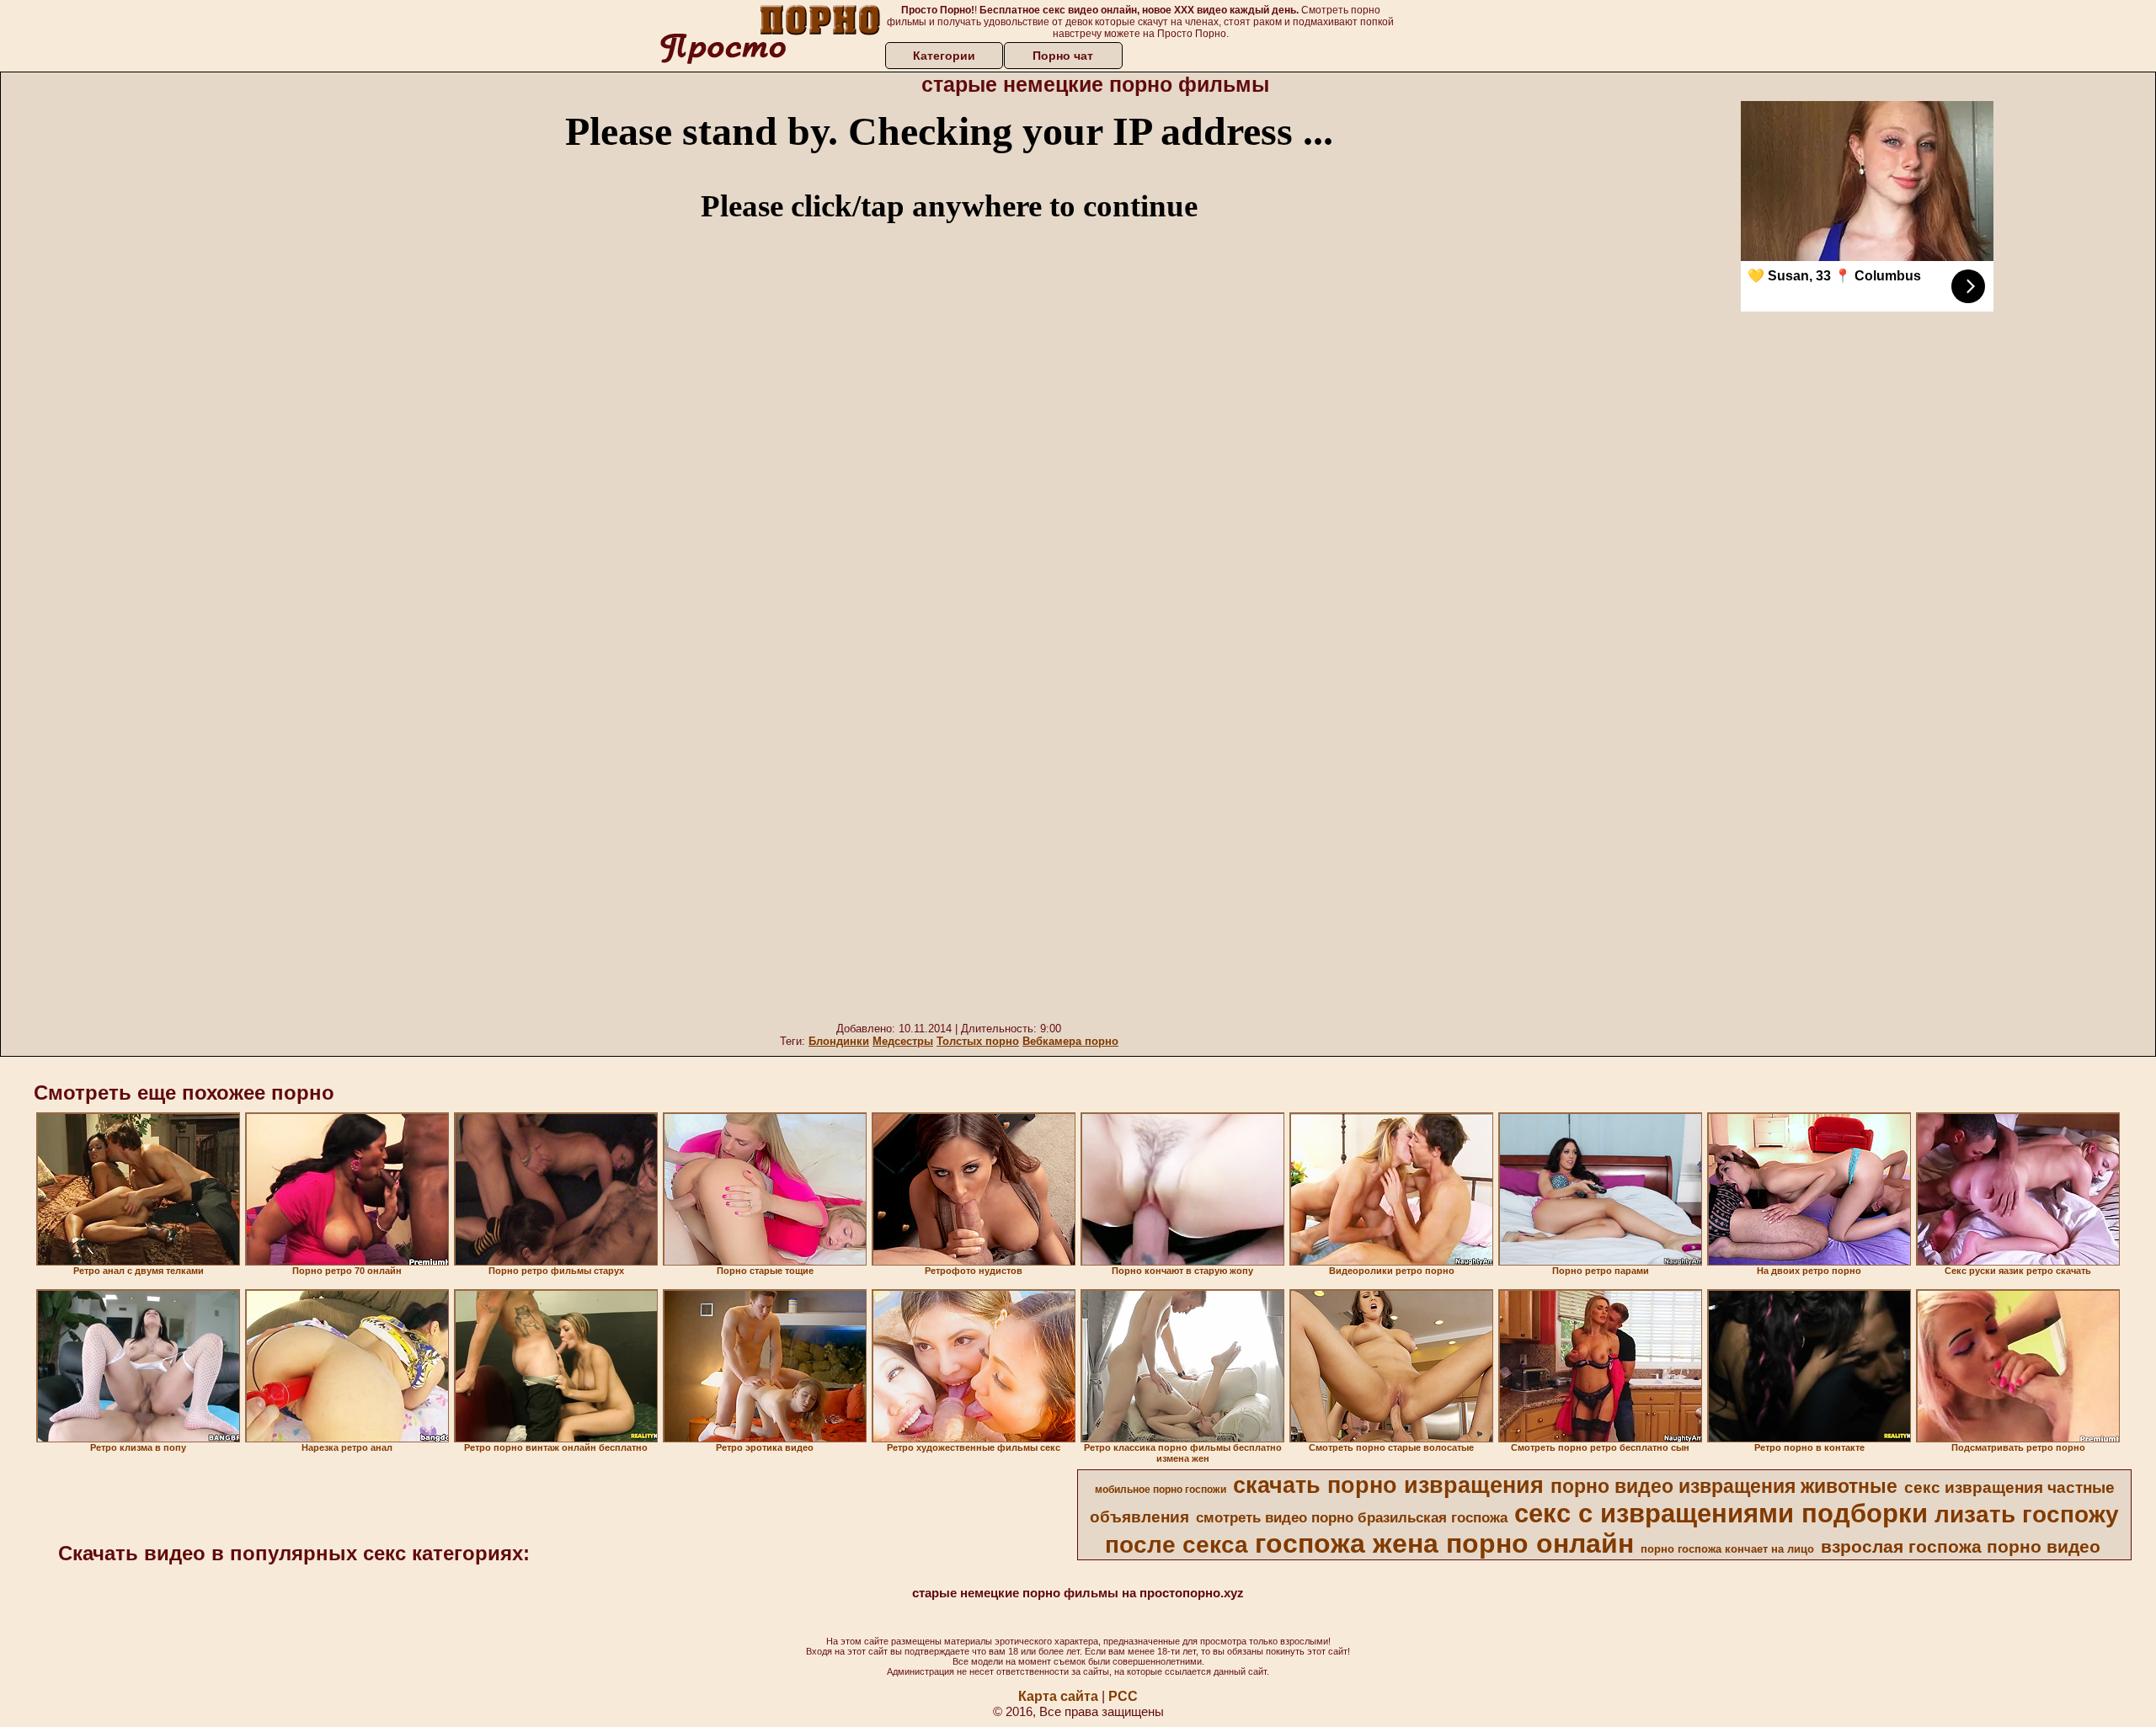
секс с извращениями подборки (1721, 1513)
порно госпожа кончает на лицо (1727, 1549)
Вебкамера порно (1070, 1041)
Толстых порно (978, 1041)
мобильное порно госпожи (1161, 1490)
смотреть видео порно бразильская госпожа (1352, 1517)
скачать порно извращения (1388, 1485)
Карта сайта (1058, 1696)
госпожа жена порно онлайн (1444, 1543)
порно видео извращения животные (1724, 1486)
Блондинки (839, 1041)
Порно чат (1063, 56)
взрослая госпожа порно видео (1961, 1547)
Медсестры (903, 1041)
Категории (944, 56)
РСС (1123, 1696)
